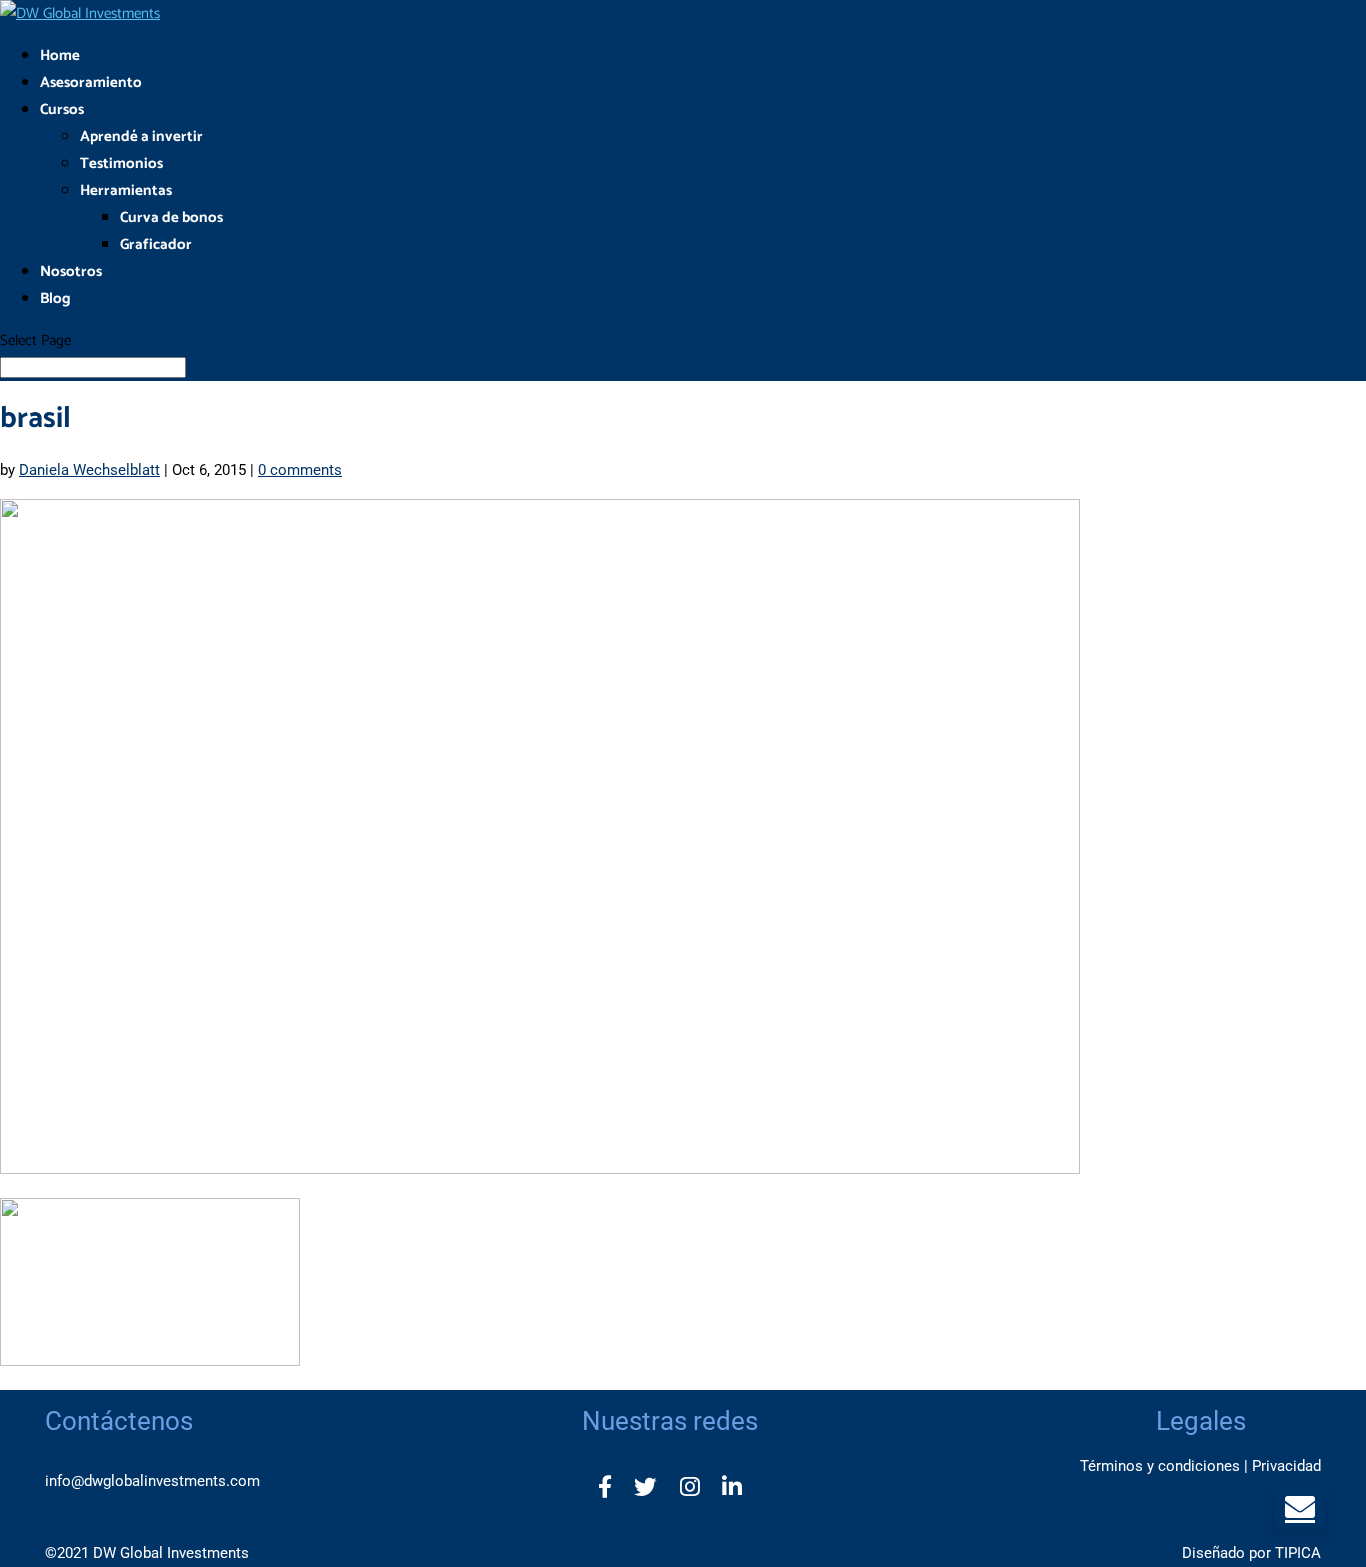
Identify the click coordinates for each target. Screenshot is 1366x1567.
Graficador (156, 244)
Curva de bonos (171, 217)
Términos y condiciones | (1164, 1466)
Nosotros (71, 271)
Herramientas (126, 190)
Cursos (62, 109)
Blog (55, 298)
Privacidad (1286, 1466)
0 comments (300, 470)
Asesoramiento (91, 82)
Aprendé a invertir (141, 136)
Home (60, 55)
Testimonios (121, 163)
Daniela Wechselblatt (89, 470)
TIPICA (1298, 1553)
